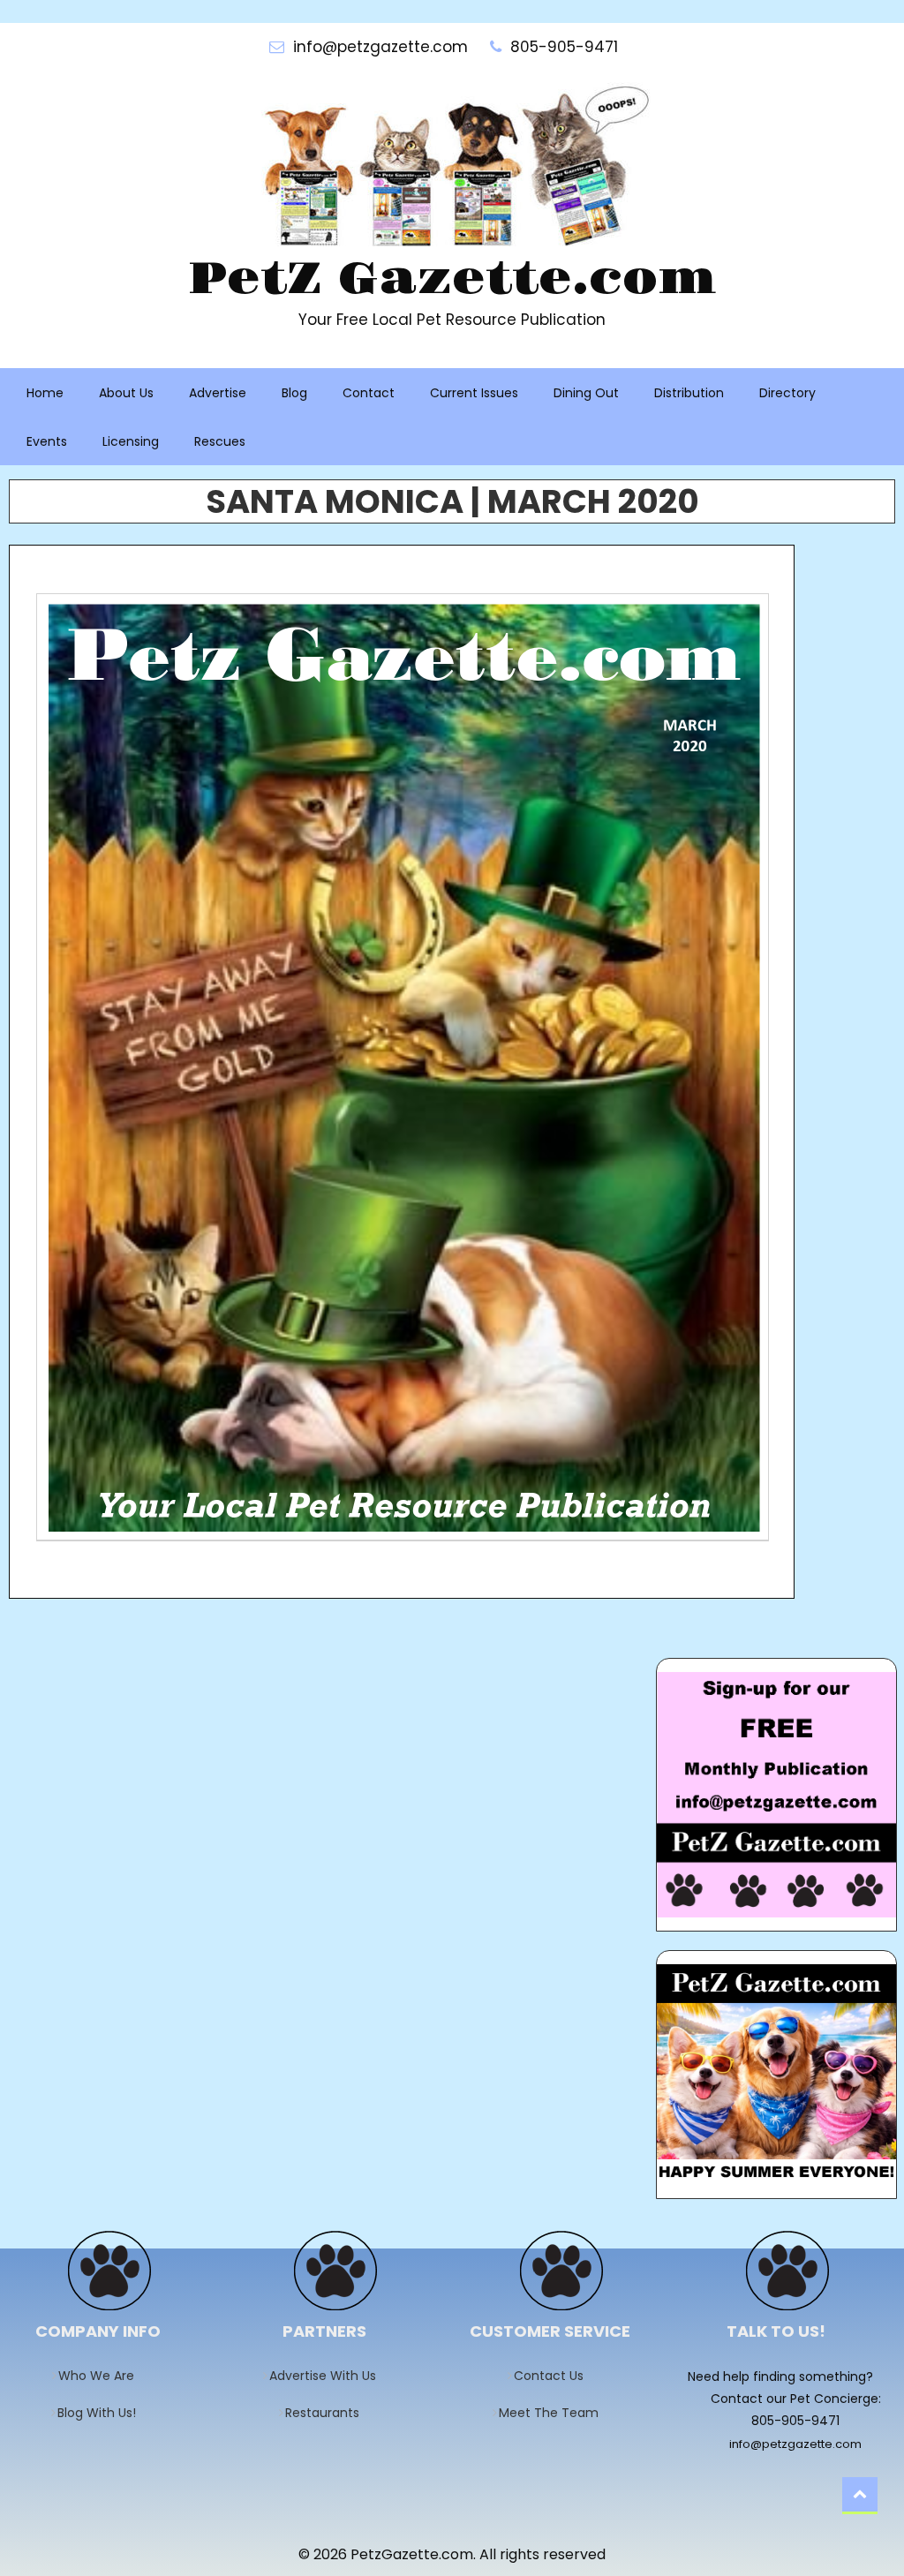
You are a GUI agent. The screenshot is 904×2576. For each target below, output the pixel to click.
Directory (787, 393)
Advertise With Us (328, 2376)
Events (47, 441)
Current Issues (474, 393)
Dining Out (586, 393)
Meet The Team (554, 2413)
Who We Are (102, 2376)
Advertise (218, 393)
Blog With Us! (102, 2413)
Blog (294, 393)
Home (45, 393)
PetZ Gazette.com (452, 280)
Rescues (220, 441)
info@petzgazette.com (795, 2444)
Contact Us (554, 2376)
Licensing (131, 441)
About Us (126, 393)
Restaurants (328, 2413)
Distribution (689, 393)
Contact (369, 393)
